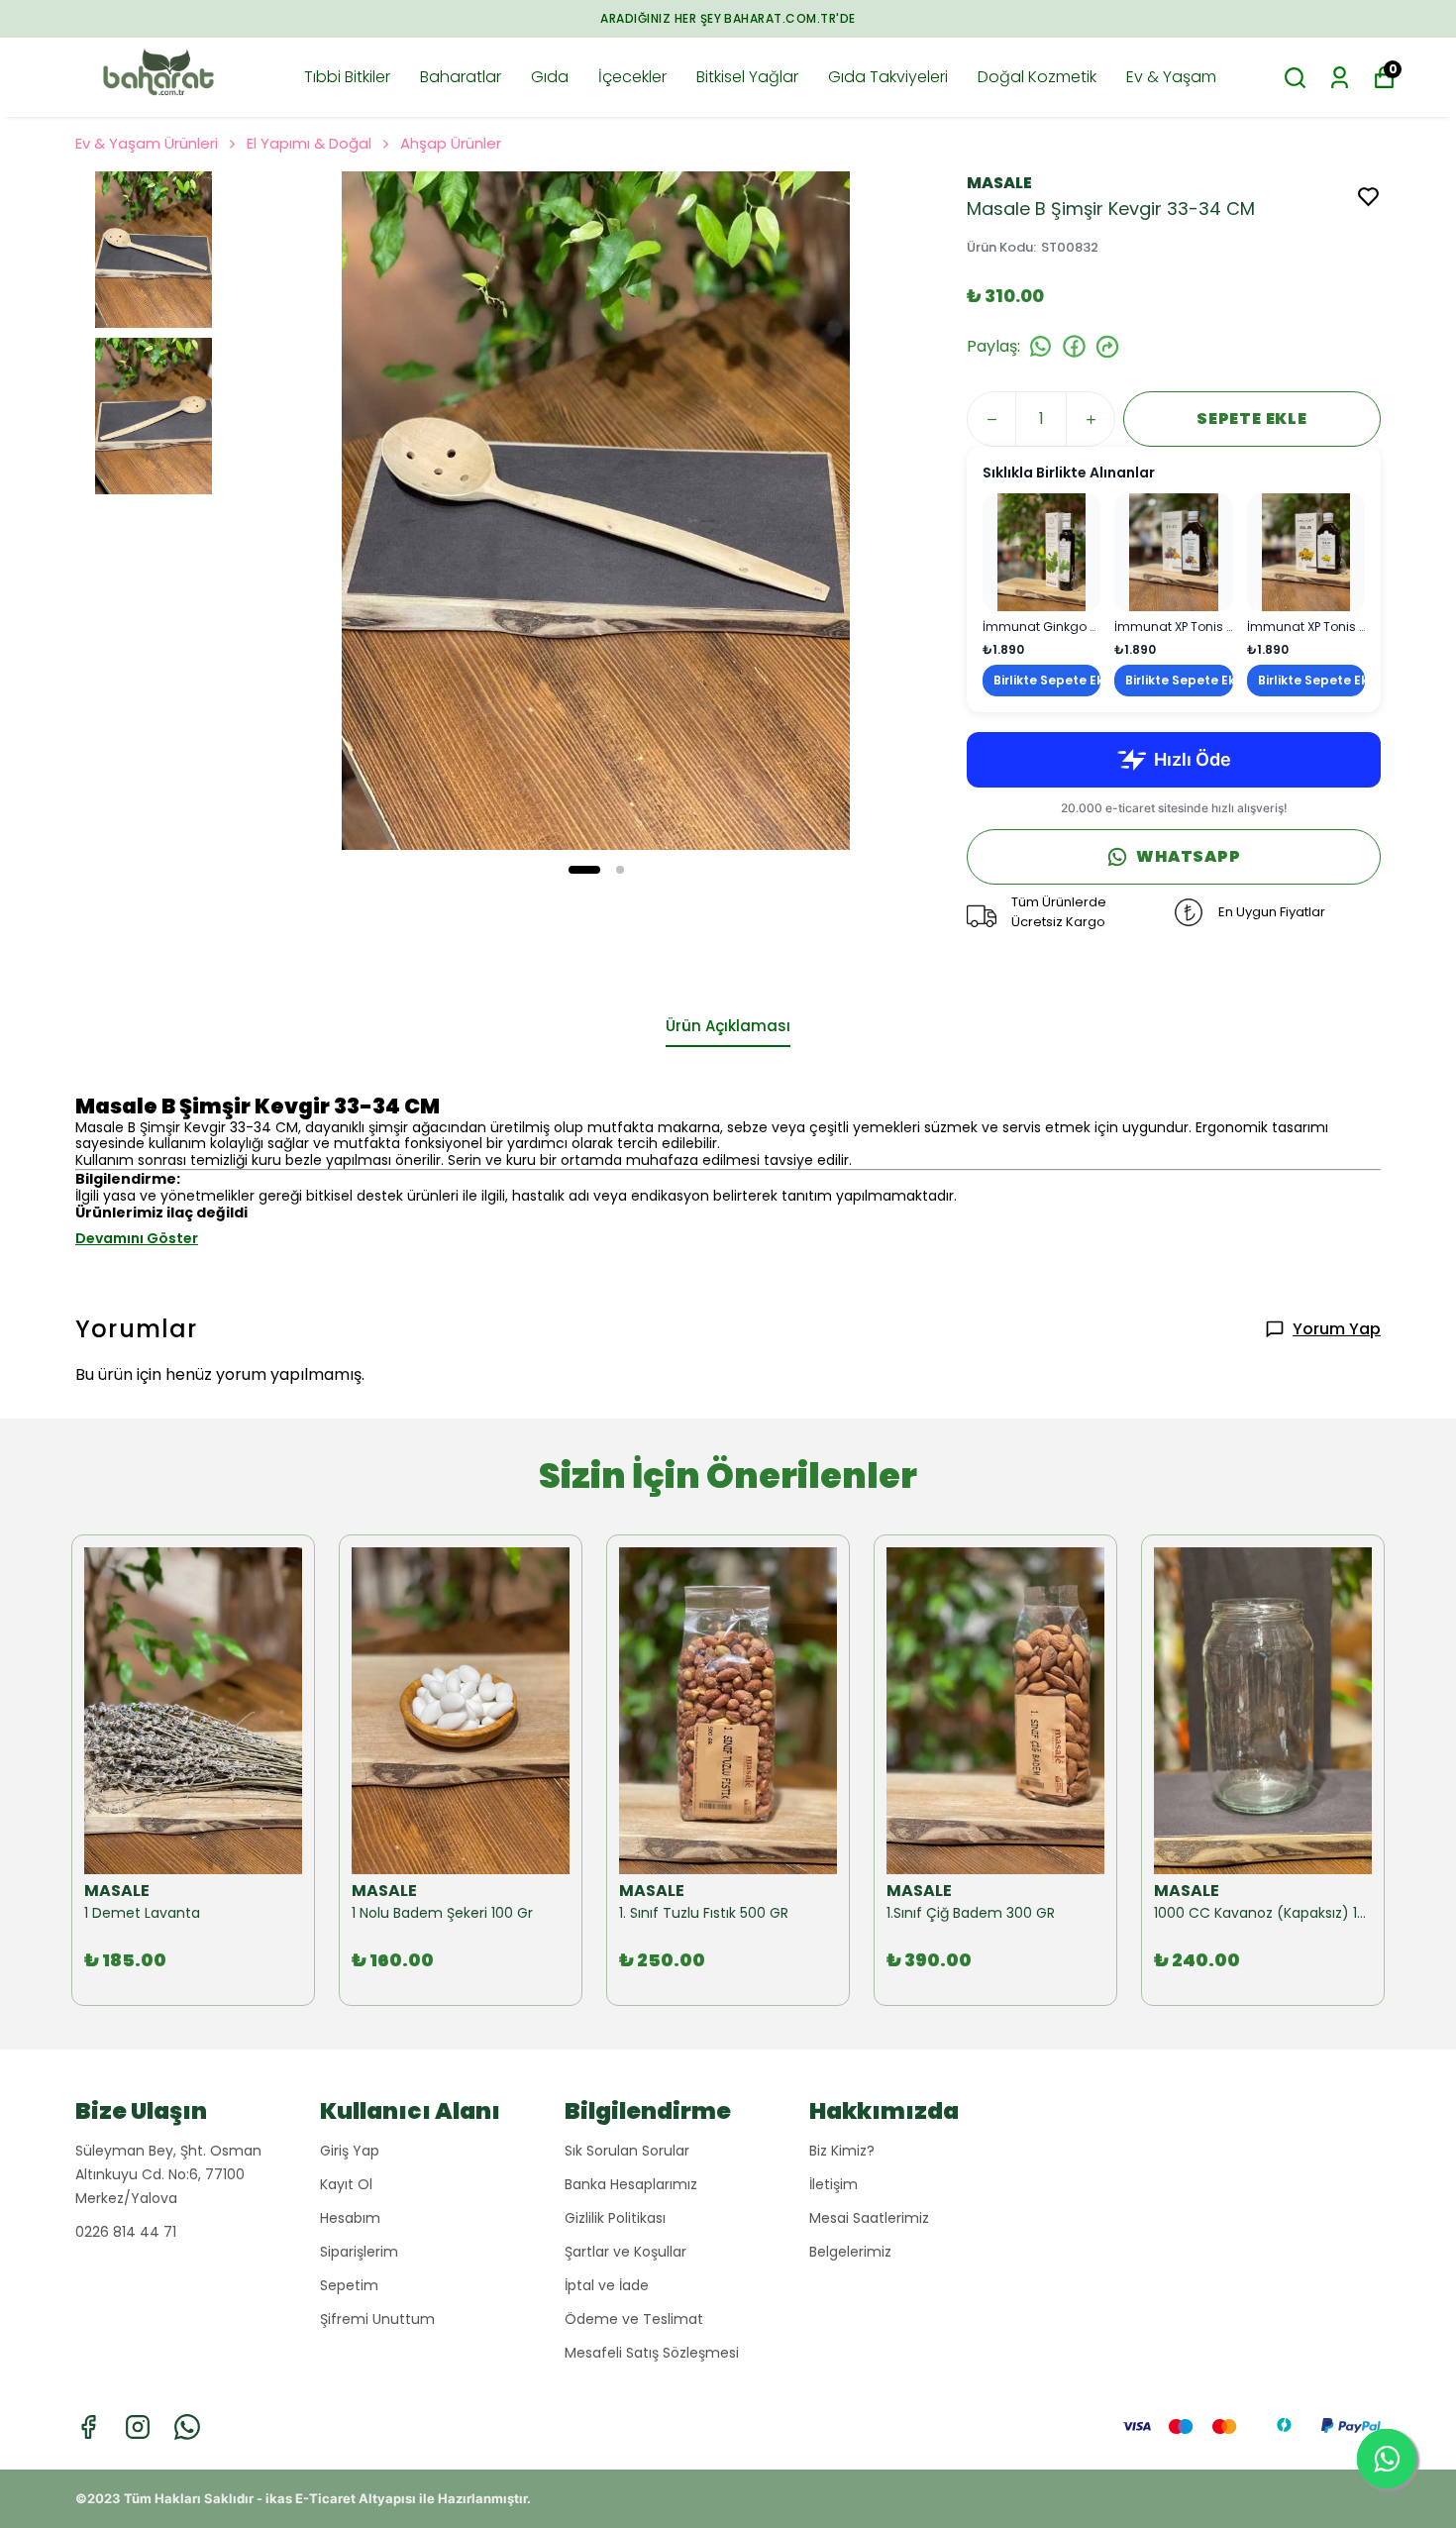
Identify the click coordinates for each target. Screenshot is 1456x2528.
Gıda (550, 77)
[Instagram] (138, 2427)
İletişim (833, 2184)
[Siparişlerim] (1340, 78)
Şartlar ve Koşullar (625, 2252)
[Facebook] (88, 2427)
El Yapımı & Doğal (309, 143)
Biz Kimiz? (842, 2151)
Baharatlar (461, 77)
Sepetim (349, 2285)
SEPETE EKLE (1252, 419)
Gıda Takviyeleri (888, 77)
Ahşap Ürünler (451, 143)
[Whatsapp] (187, 2427)
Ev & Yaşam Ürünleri (147, 143)
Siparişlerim (359, 2252)
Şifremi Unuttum (377, 2319)
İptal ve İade (607, 2285)
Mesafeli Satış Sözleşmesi (652, 2353)
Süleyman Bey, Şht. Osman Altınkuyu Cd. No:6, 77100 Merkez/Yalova (168, 2174)
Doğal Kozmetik (1037, 77)
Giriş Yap (350, 2151)
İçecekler (632, 77)
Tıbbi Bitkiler (347, 77)
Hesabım (350, 2218)
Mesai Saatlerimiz (869, 2218)
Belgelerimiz (850, 2252)
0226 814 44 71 (126, 2232)
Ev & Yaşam (1171, 77)
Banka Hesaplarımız (631, 2184)
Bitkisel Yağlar (747, 77)
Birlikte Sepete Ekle (1047, 680)
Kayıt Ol (346, 2184)
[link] (1041, 595)
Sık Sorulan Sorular (627, 2151)
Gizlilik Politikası (615, 2218)
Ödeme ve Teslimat (634, 2319)
